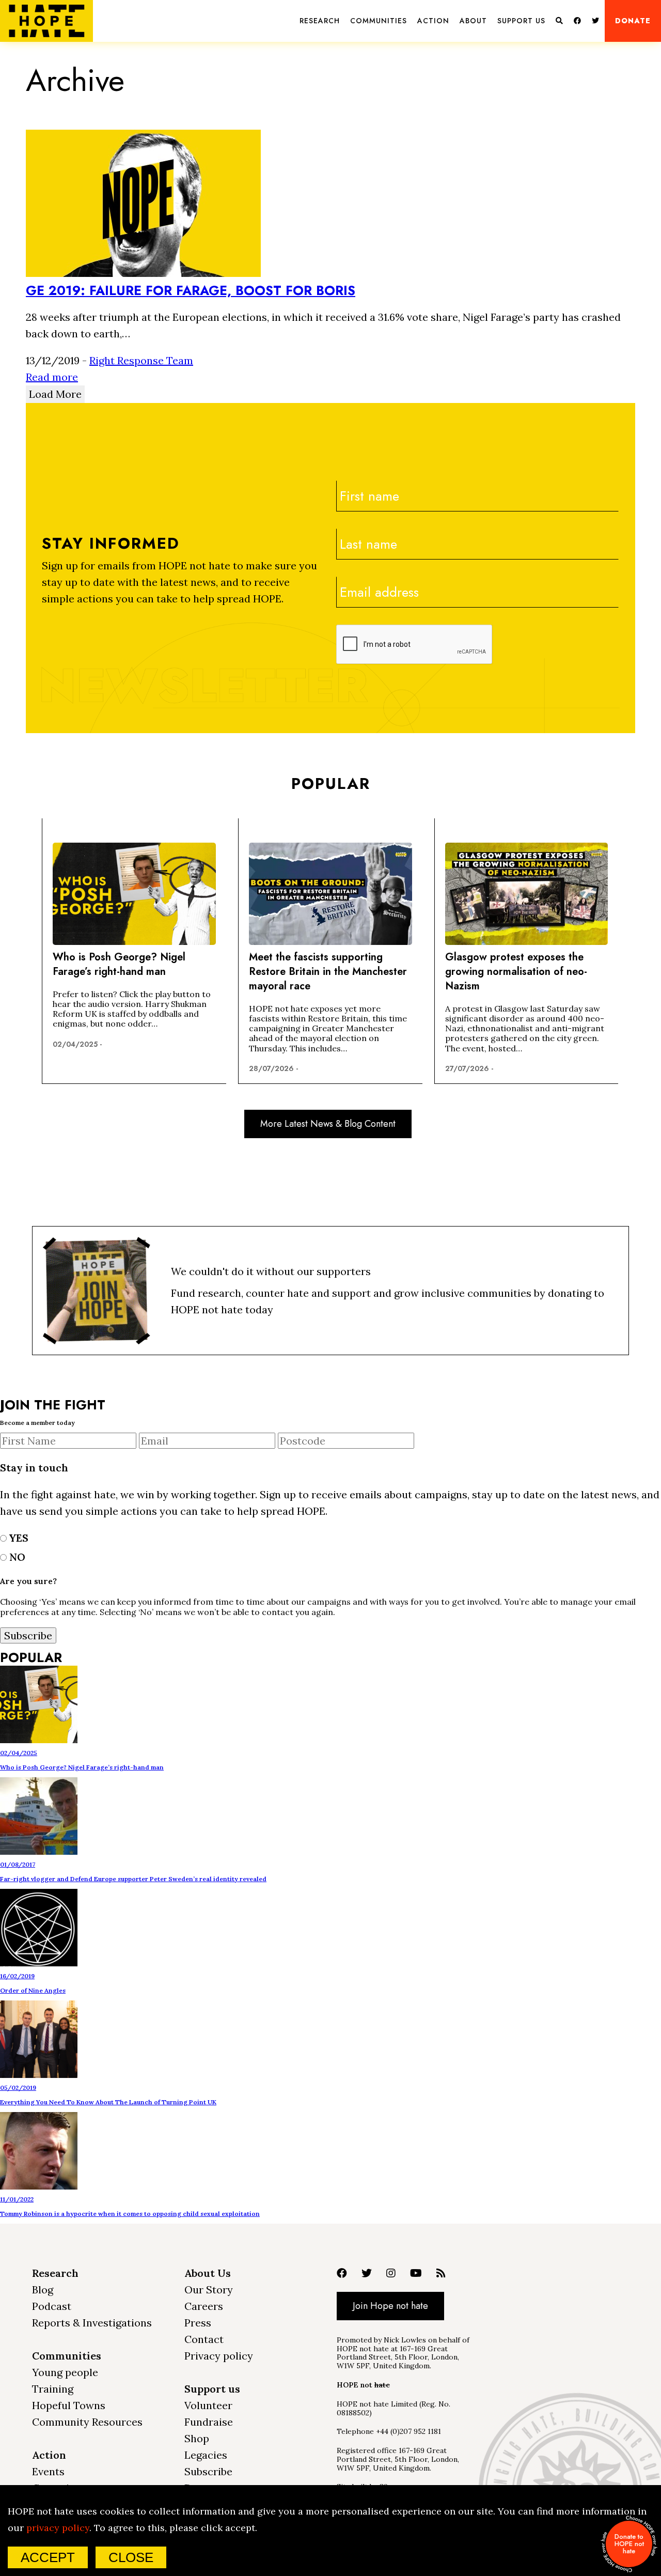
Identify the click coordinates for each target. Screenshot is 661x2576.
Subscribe (208, 2471)
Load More (55, 394)
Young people (65, 2372)
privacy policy (58, 2528)
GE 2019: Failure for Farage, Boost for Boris (191, 290)
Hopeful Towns (69, 2405)
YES (18, 1538)
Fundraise (209, 2422)
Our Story (209, 2290)
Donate (633, 21)
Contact (204, 2339)
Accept (48, 2557)
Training (53, 2389)
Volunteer (208, 2405)
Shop (197, 2438)
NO (16, 1557)
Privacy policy (219, 2356)
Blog (43, 2290)
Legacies (206, 2455)
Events (48, 2471)
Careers (204, 2306)
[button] (320, 21)
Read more (52, 377)
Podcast (52, 2306)
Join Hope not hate (390, 2306)
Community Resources (87, 2422)
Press (198, 2323)
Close (131, 2557)
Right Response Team (141, 360)
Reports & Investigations (92, 2323)
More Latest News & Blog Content (328, 1124)
